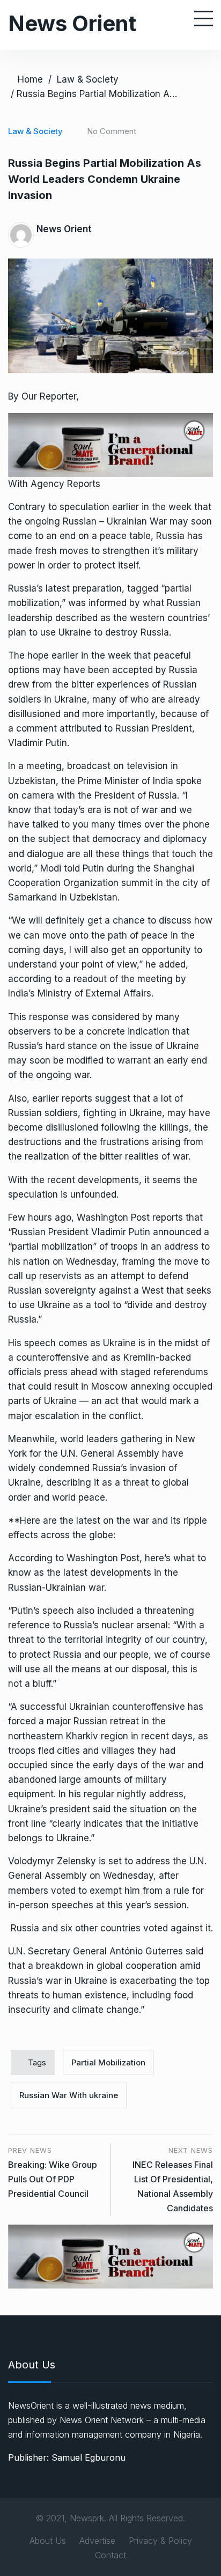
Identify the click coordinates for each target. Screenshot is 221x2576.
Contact (110, 2555)
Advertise (97, 2541)
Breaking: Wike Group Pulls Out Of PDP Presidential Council (53, 2179)
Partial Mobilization (108, 2062)
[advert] (110, 444)
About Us (48, 2541)
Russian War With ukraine (69, 2095)
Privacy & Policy (160, 2541)
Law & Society (88, 79)
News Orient (72, 23)
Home (30, 79)
